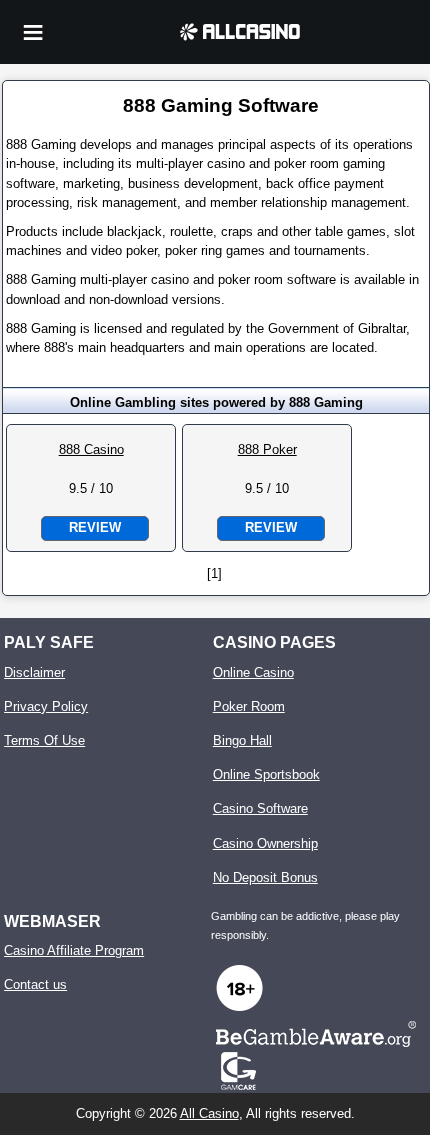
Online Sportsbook (266, 774)
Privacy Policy (46, 706)
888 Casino (91, 449)
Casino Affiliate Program (74, 950)
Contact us (35, 984)
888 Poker (267, 449)
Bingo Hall (242, 740)
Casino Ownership (265, 843)
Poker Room (249, 706)
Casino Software (260, 808)
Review (95, 527)
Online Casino (253, 672)
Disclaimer (34, 672)
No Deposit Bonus (265, 877)
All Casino (209, 1113)
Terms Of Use (44, 740)
